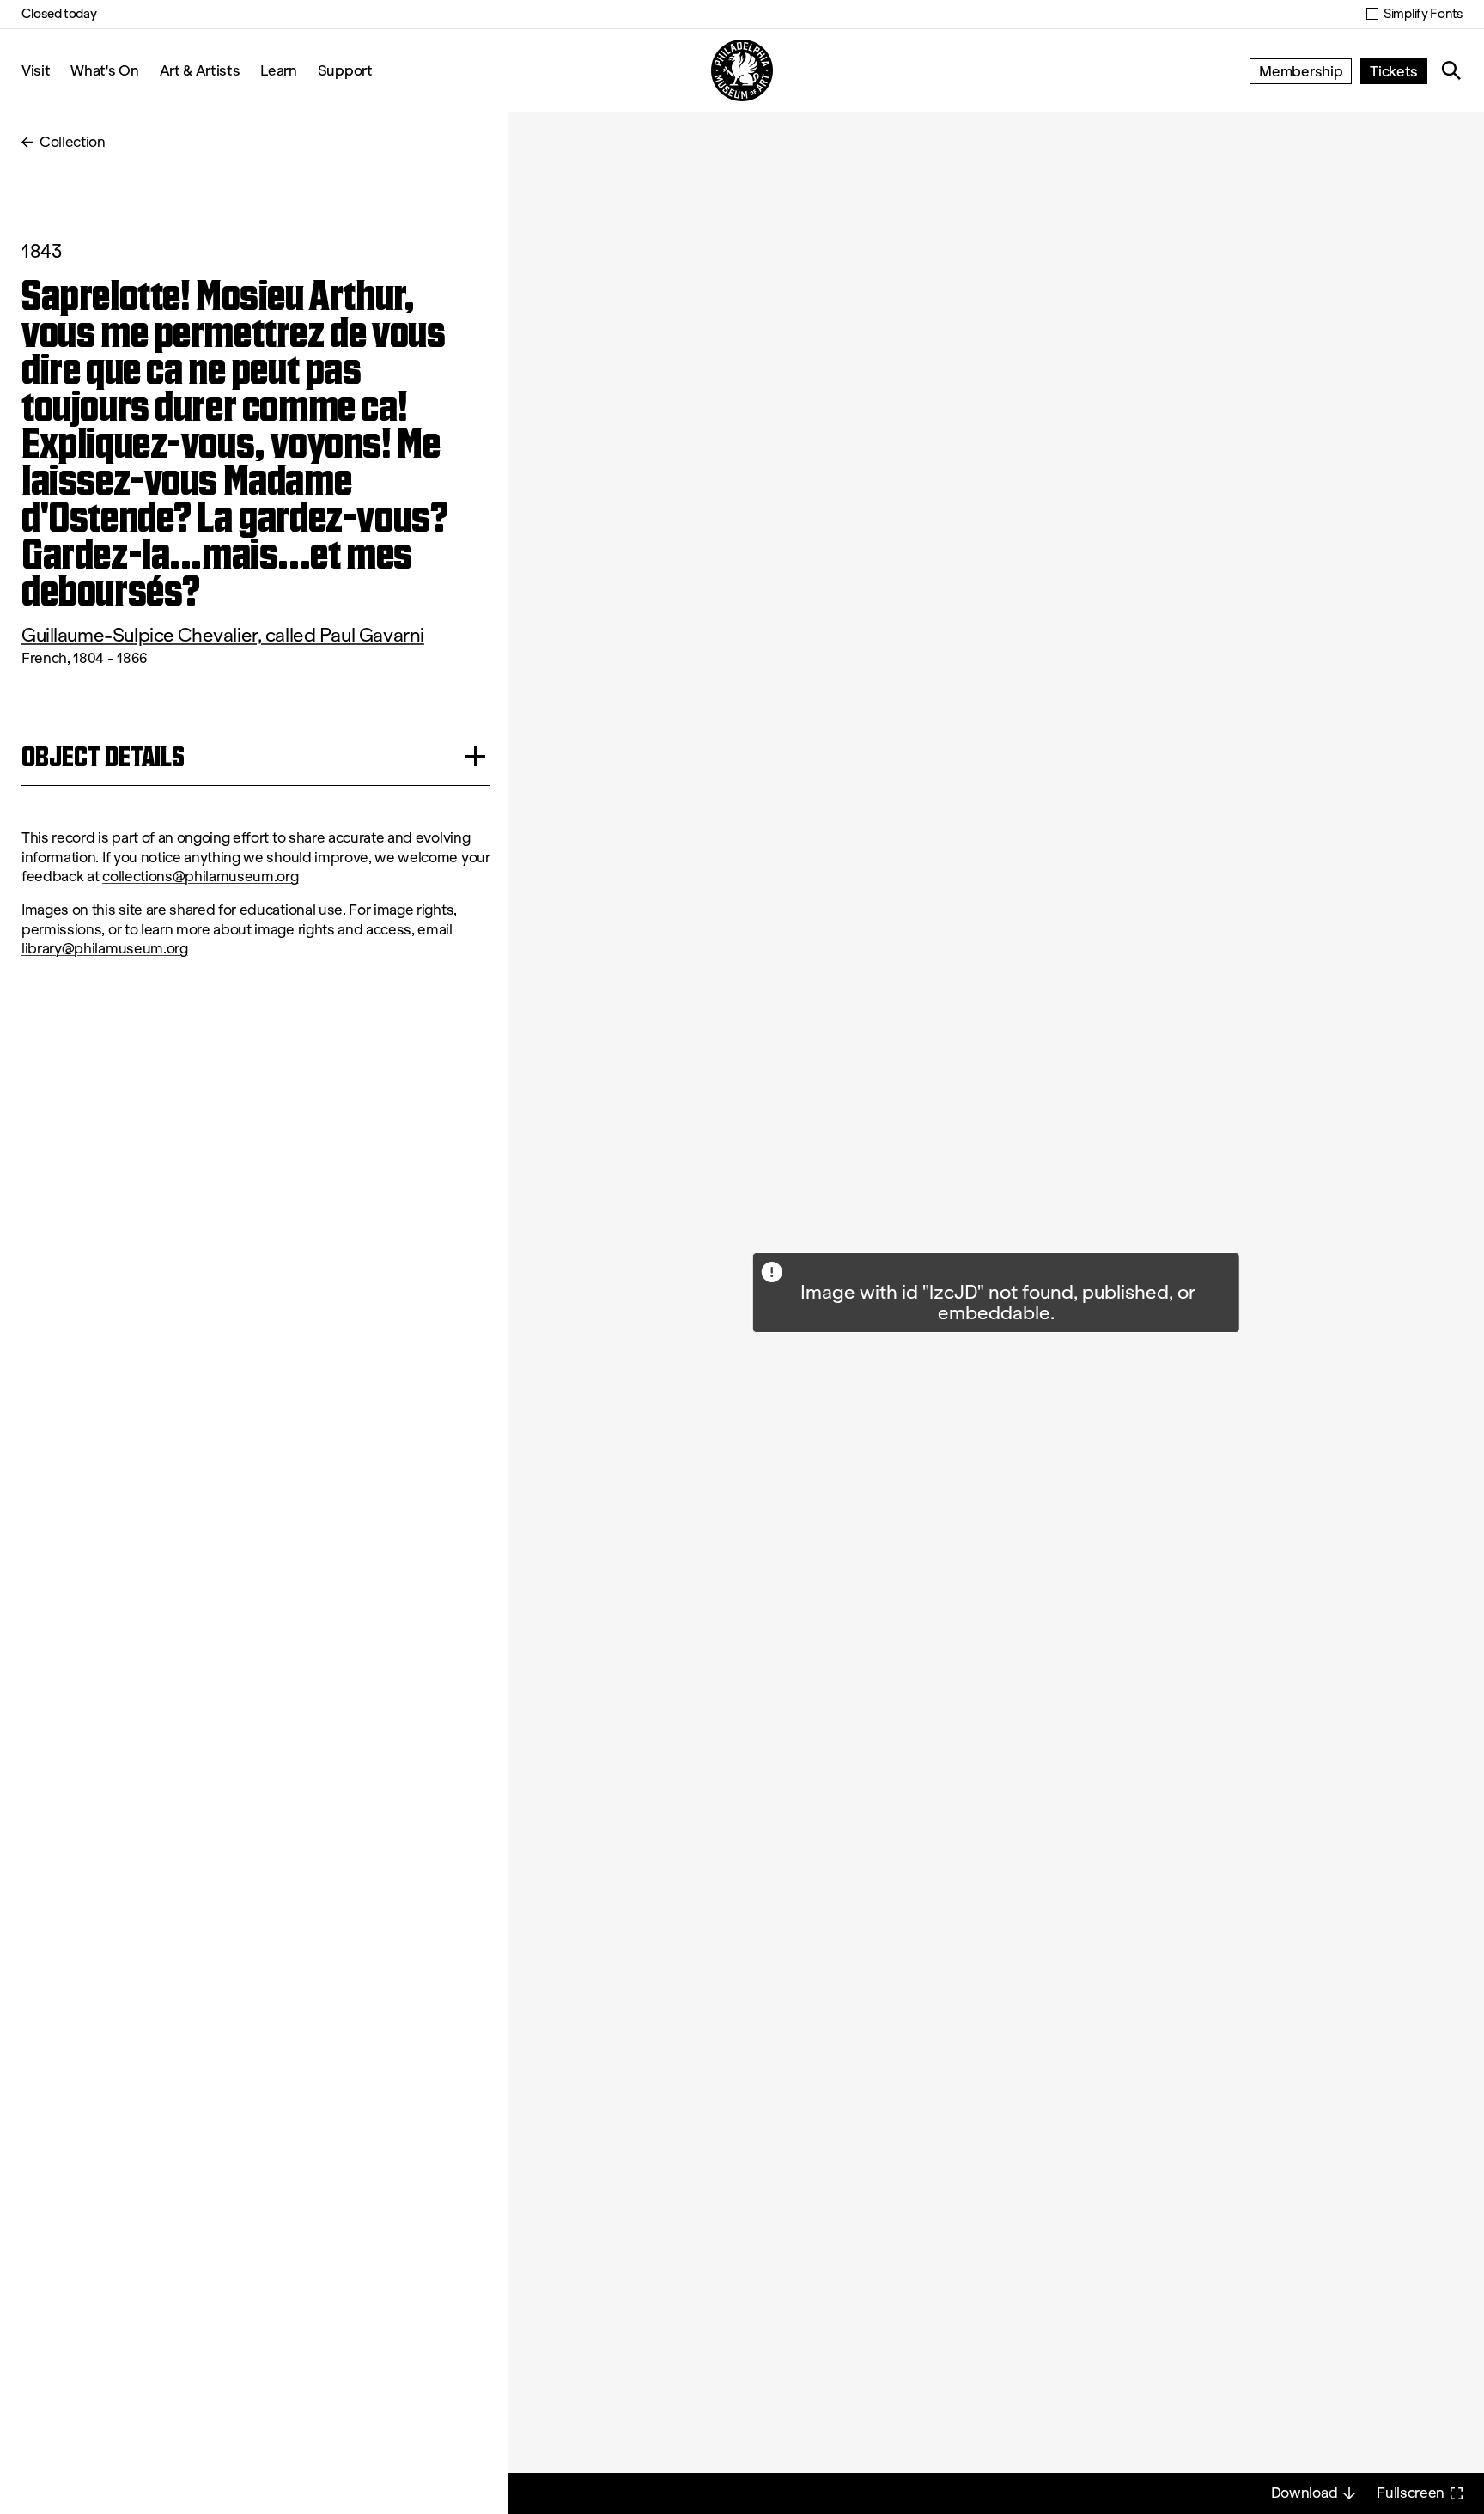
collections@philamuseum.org (200, 877)
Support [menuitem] (345, 70)
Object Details (103, 756)
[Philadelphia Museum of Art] (742, 70)
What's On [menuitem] (104, 70)
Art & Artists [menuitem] (200, 70)
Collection (73, 142)
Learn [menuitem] (278, 70)
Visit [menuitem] (36, 70)
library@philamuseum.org (105, 949)
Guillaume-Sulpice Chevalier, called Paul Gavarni (223, 635)
